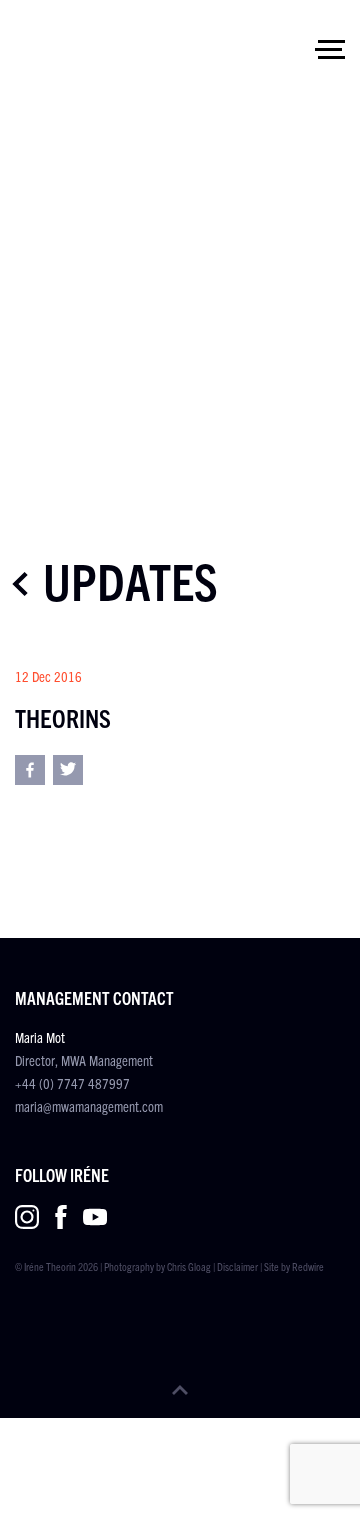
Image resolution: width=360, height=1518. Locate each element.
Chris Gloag (189, 1266)
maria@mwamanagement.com (89, 1106)
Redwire (308, 1266)
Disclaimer (237, 1266)
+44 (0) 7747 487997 (72, 1083)
